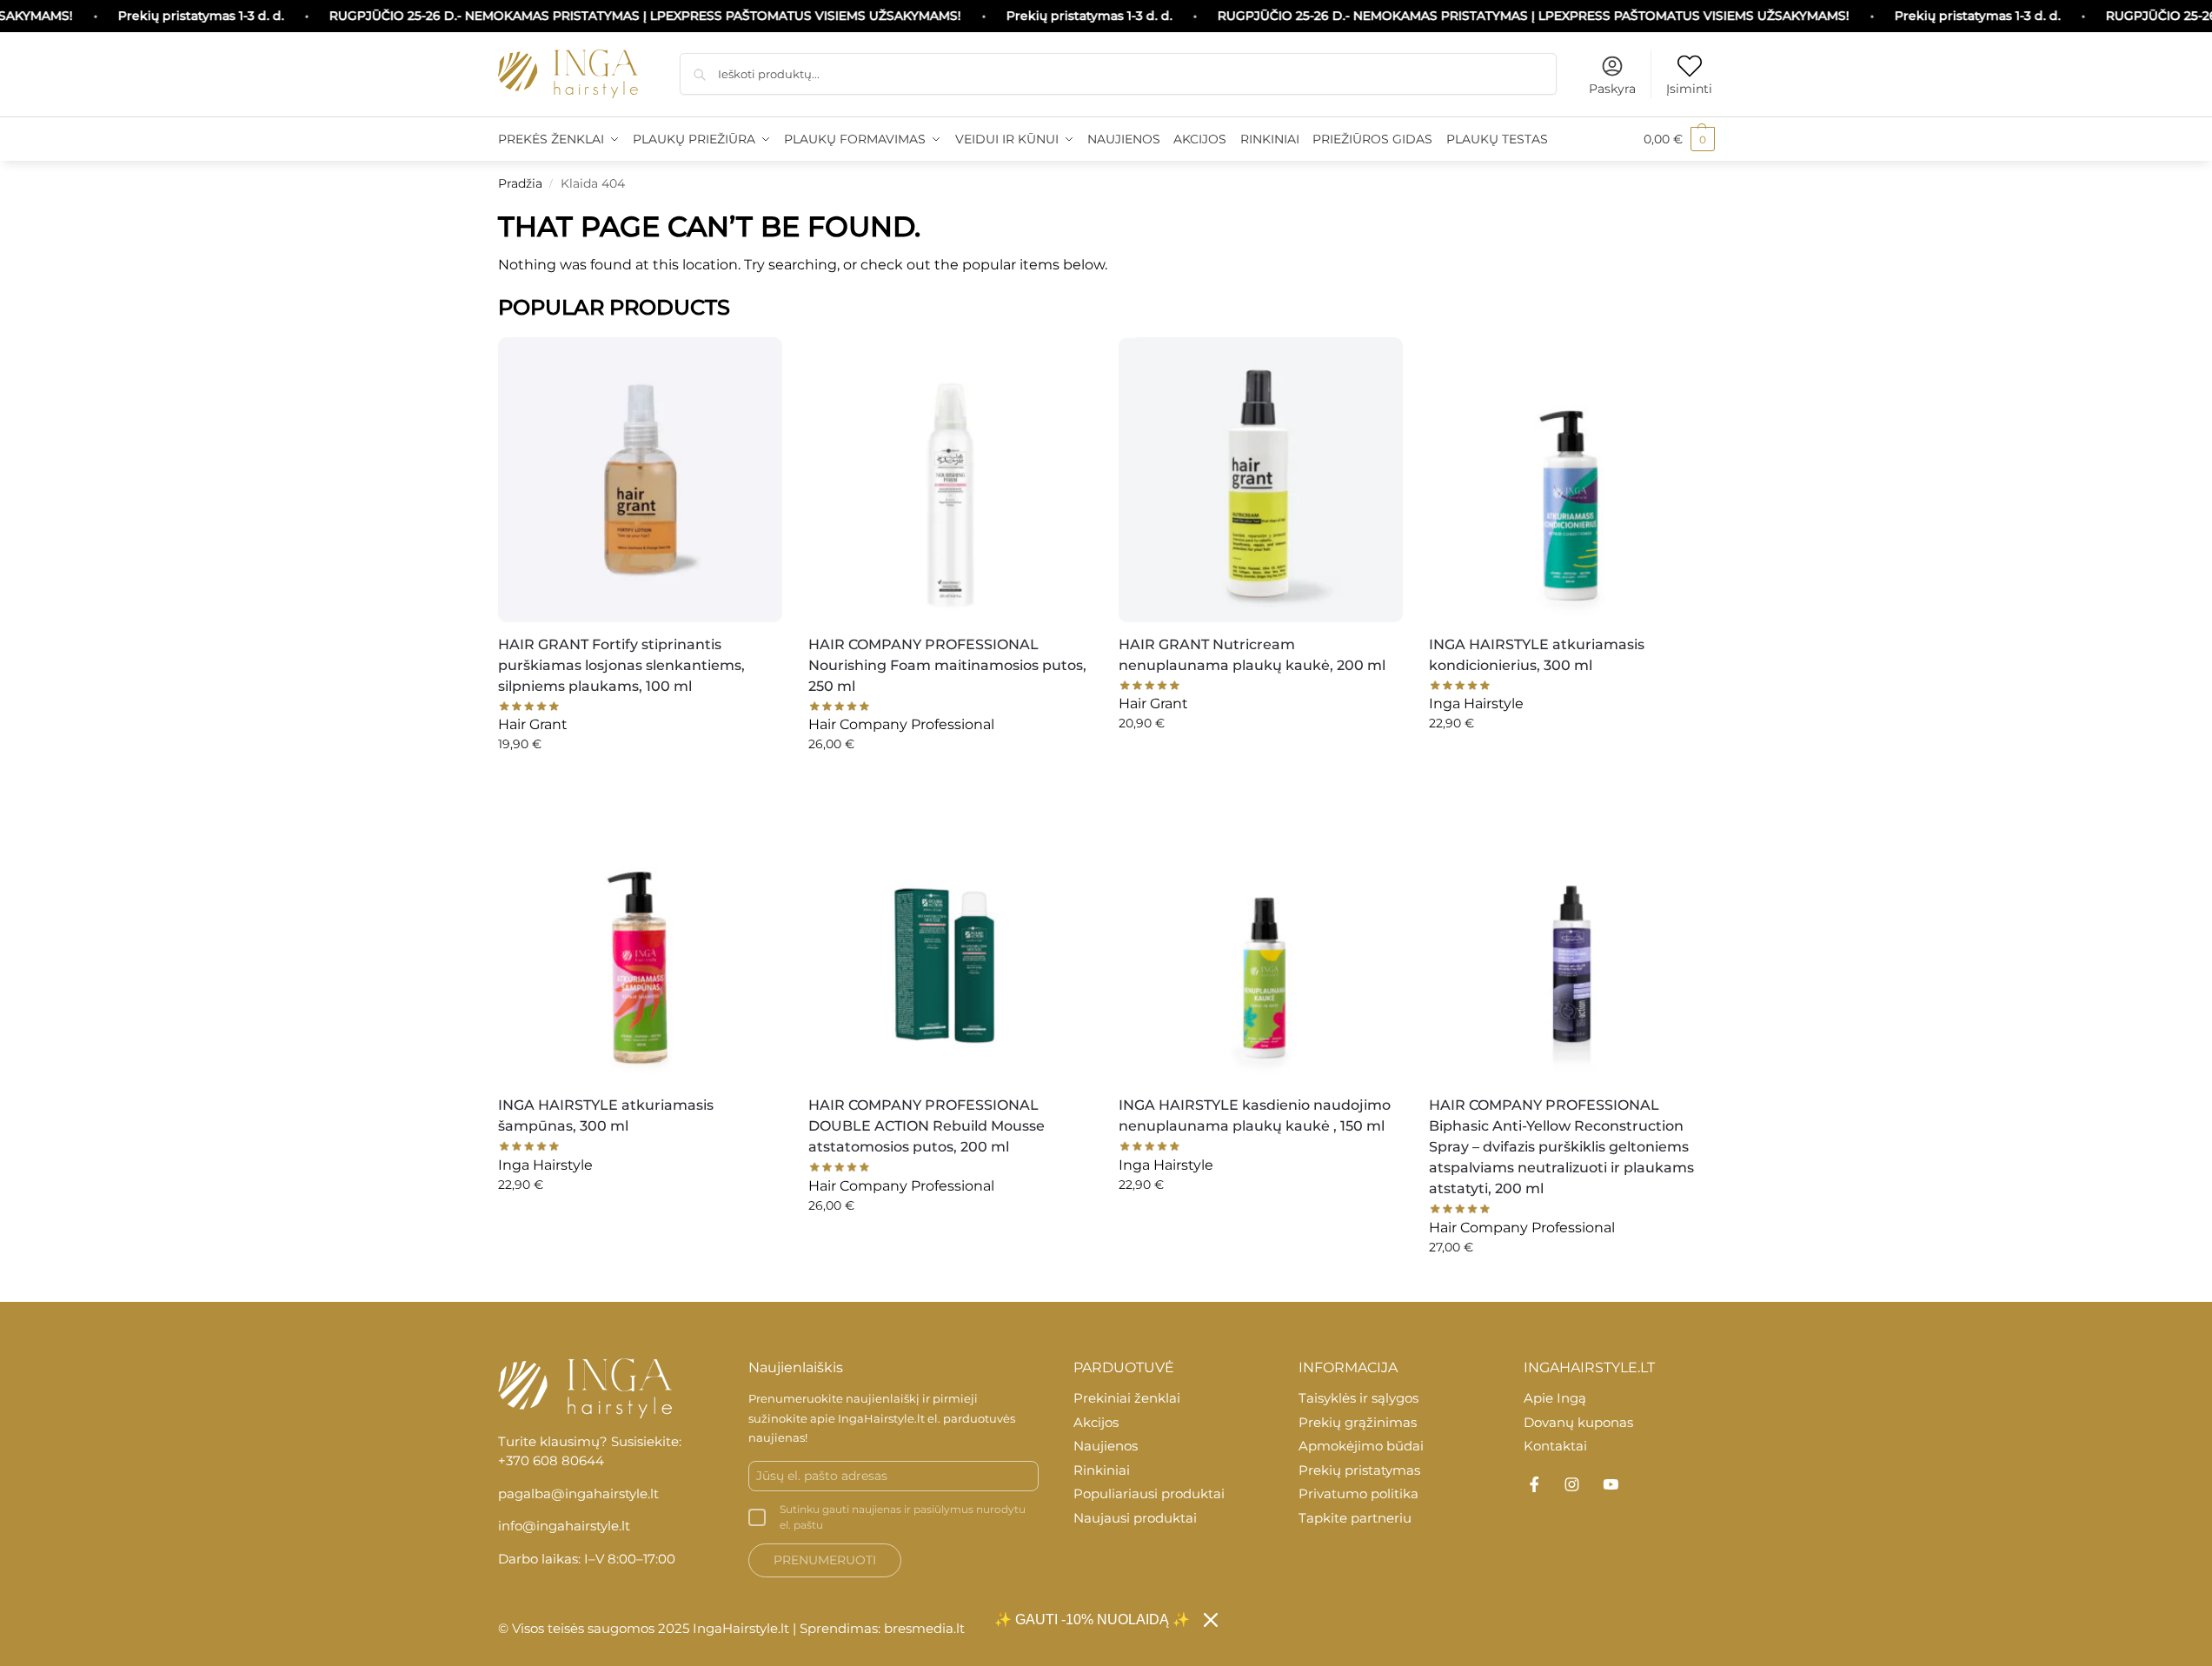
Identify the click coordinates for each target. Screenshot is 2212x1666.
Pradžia (520, 183)
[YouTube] (1611, 1484)
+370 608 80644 (551, 1460)
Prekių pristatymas (1359, 1470)
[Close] (1211, 1620)
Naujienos (1106, 1446)
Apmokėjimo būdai (1361, 1446)
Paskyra (1612, 89)
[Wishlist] (756, 359)
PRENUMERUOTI (825, 1560)
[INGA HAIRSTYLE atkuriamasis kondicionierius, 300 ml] (1571, 479)
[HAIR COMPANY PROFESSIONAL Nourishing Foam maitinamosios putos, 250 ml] (950, 479)
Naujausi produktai (1135, 1518)
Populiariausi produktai (1149, 1493)
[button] (1679, 139)
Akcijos (1096, 1422)
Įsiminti (1689, 89)
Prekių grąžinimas (1358, 1422)
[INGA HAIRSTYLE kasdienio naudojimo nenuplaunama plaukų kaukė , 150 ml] (1261, 941)
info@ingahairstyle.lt (564, 1526)
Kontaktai (1555, 1446)
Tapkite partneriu (1355, 1518)
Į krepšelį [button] (640, 781)
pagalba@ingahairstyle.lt (578, 1493)
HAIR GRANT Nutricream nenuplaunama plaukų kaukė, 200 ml (1252, 655)
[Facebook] (1534, 1484)
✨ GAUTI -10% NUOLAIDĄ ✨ (1092, 1620)
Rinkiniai (1102, 1470)
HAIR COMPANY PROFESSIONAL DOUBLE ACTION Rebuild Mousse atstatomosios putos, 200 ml (927, 1126)
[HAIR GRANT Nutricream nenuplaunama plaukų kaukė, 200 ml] (1261, 479)
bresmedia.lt (924, 1628)
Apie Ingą (1555, 1398)
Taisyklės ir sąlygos (1358, 1398)
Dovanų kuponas (1578, 1422)
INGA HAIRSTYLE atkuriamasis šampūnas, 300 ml (606, 1115)
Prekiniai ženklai (1127, 1398)
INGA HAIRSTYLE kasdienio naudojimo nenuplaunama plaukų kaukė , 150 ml (1255, 1115)
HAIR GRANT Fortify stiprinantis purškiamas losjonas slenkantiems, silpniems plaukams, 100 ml (621, 665)
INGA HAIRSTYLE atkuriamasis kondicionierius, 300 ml (1537, 655)
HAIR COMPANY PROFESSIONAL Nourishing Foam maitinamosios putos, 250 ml (947, 665)
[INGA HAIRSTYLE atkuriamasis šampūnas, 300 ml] (640, 941)
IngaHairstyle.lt (881, 1418)
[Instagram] (1572, 1484)
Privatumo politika (1358, 1493)
